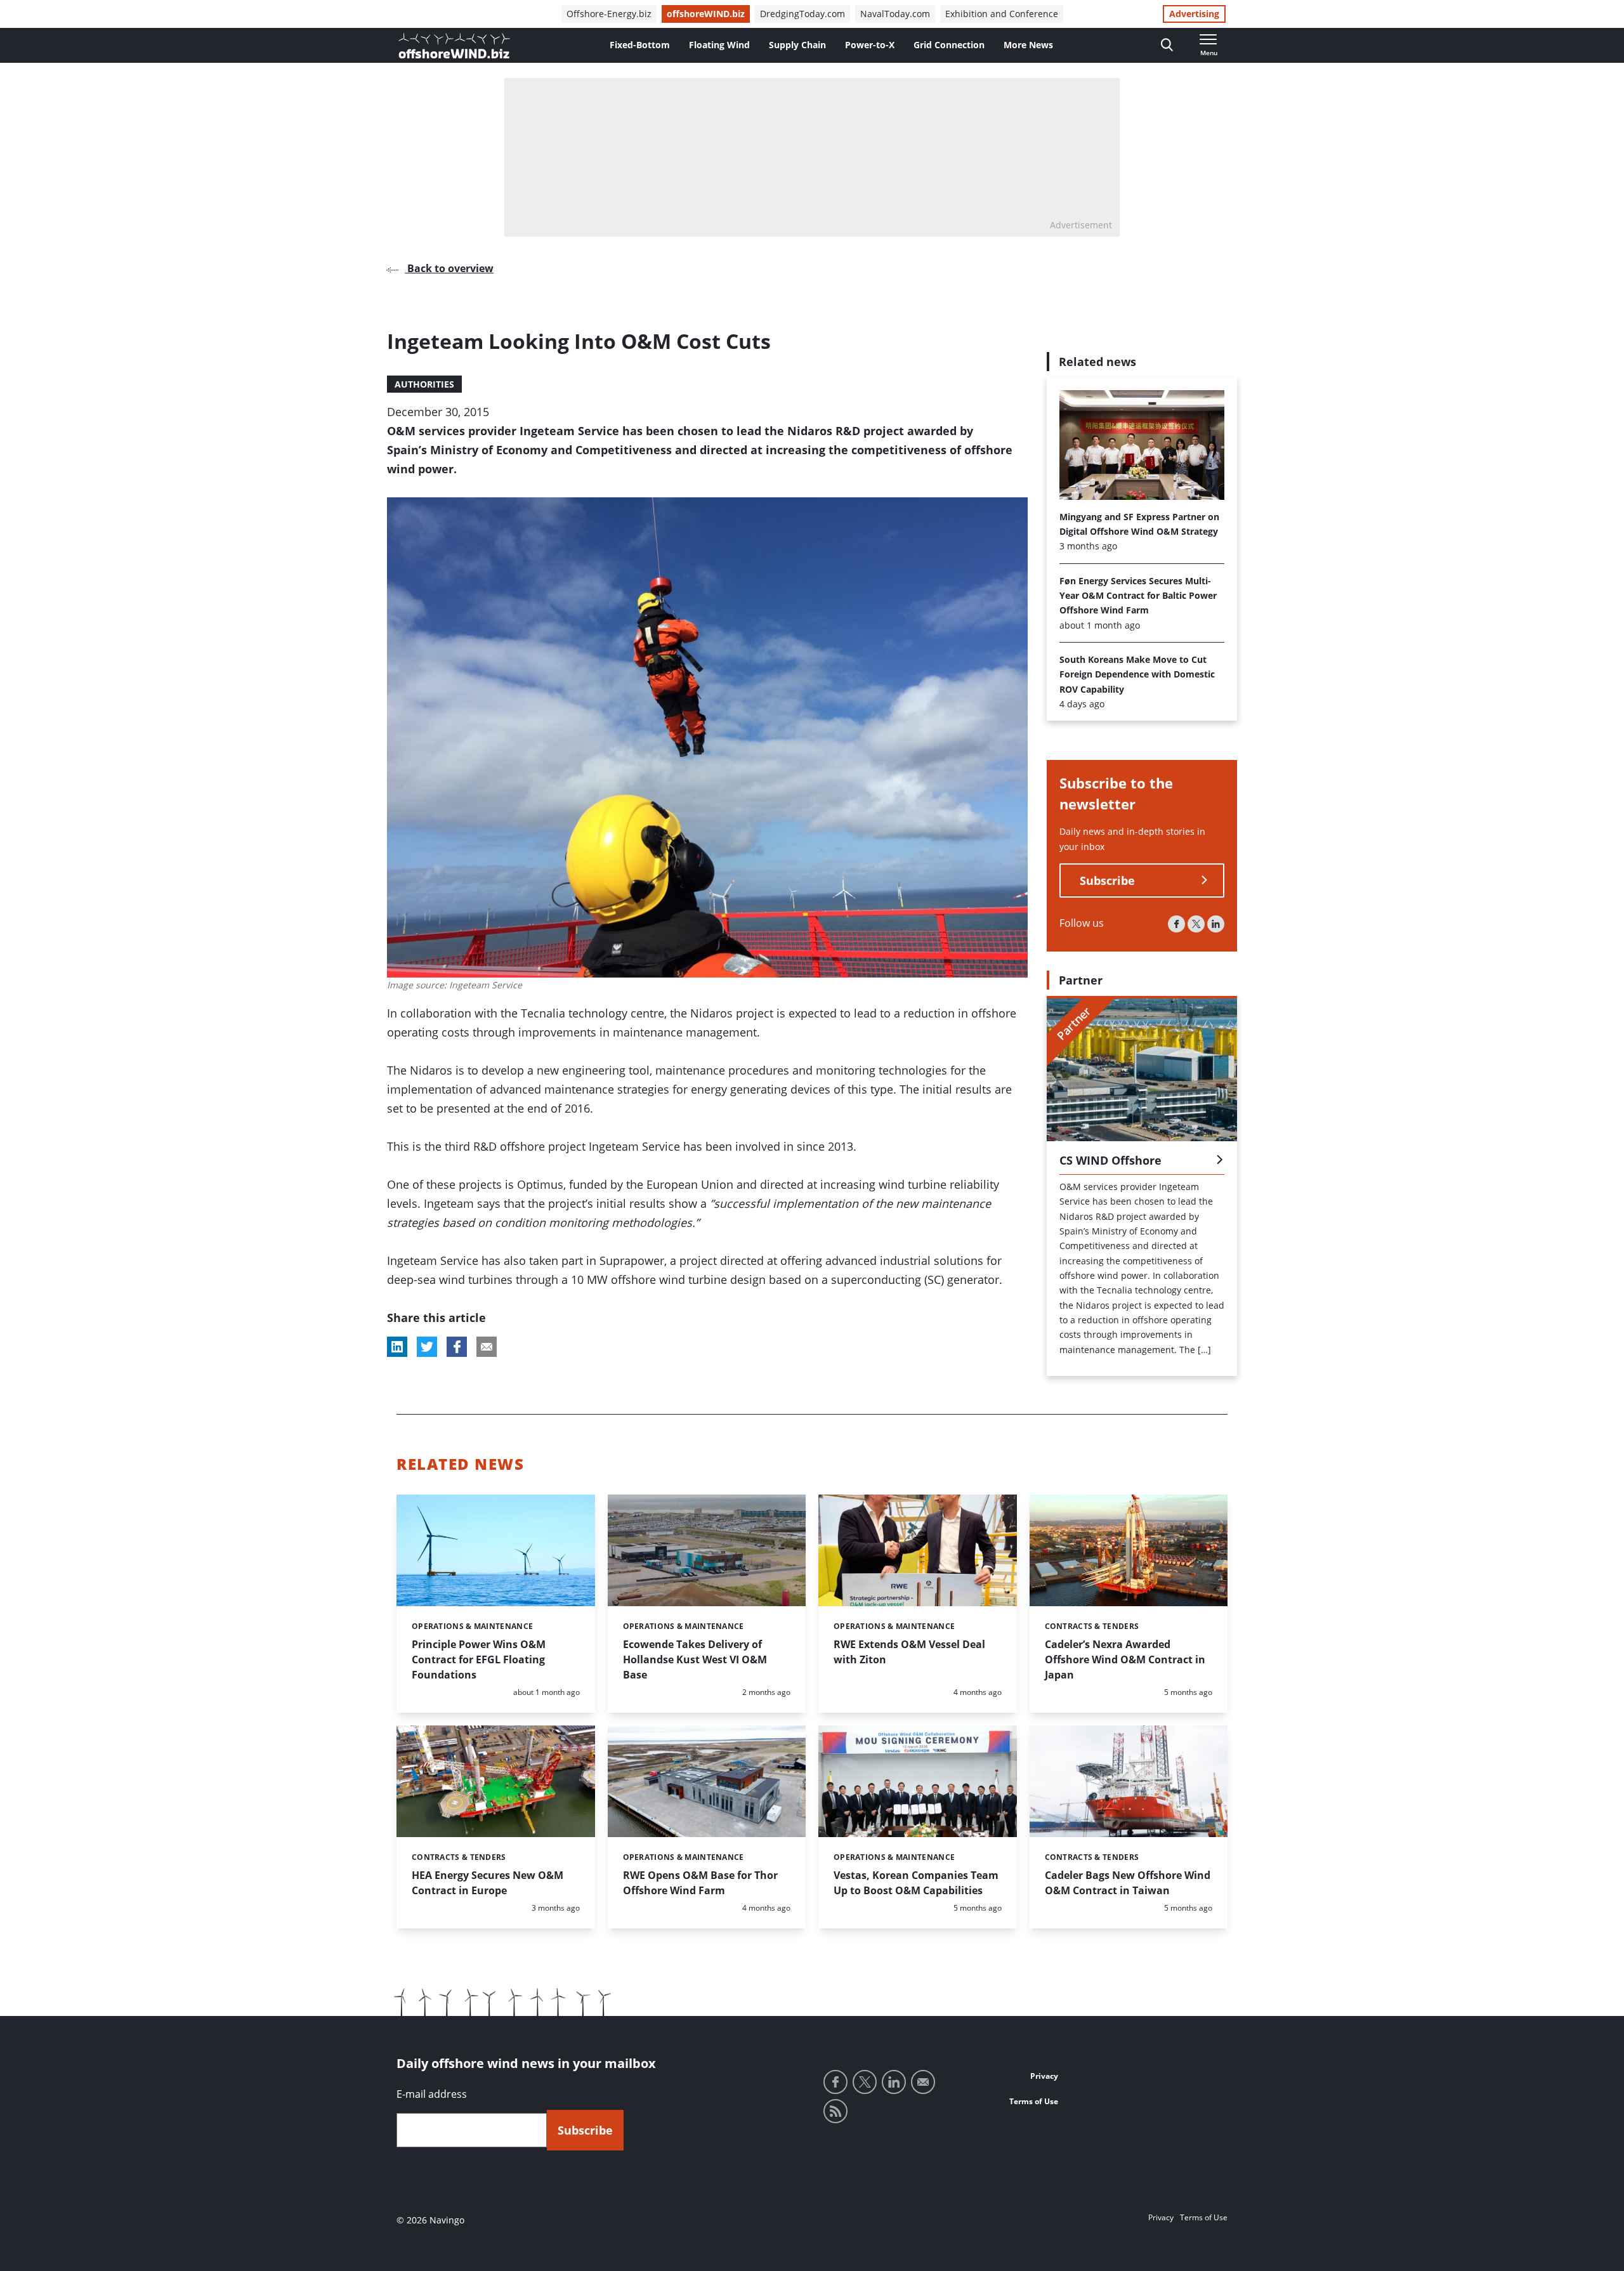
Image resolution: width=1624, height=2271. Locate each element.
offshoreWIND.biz (706, 14)
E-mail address (432, 2094)
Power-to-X (870, 45)
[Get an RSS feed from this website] (835, 2111)
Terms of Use (1034, 2101)
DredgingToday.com (802, 14)
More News (1028, 45)
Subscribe (1107, 880)
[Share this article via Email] (487, 1347)
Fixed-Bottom (640, 45)
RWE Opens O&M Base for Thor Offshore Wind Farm (700, 1883)
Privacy (1044, 2076)
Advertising (1194, 14)
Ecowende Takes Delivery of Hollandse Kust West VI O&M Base (695, 1659)
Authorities (424, 384)
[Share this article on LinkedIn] (397, 1347)
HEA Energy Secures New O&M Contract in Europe (488, 1883)
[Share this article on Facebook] (457, 1347)
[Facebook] (1176, 924)
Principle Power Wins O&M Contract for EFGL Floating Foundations (479, 1659)
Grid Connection (949, 45)
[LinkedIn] (1216, 924)
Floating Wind (719, 45)
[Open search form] (1167, 45)
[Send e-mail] (923, 2082)
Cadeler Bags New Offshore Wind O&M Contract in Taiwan (1128, 1883)
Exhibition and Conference (1002, 14)
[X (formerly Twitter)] (1196, 924)
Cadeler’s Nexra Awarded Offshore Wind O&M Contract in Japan (1125, 1659)
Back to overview (449, 268)
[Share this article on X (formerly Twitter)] (427, 1347)
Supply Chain (797, 45)
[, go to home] (454, 46)
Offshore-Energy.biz (609, 14)
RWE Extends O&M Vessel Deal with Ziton (909, 1652)
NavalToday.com (895, 14)
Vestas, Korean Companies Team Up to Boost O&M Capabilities (916, 1883)
